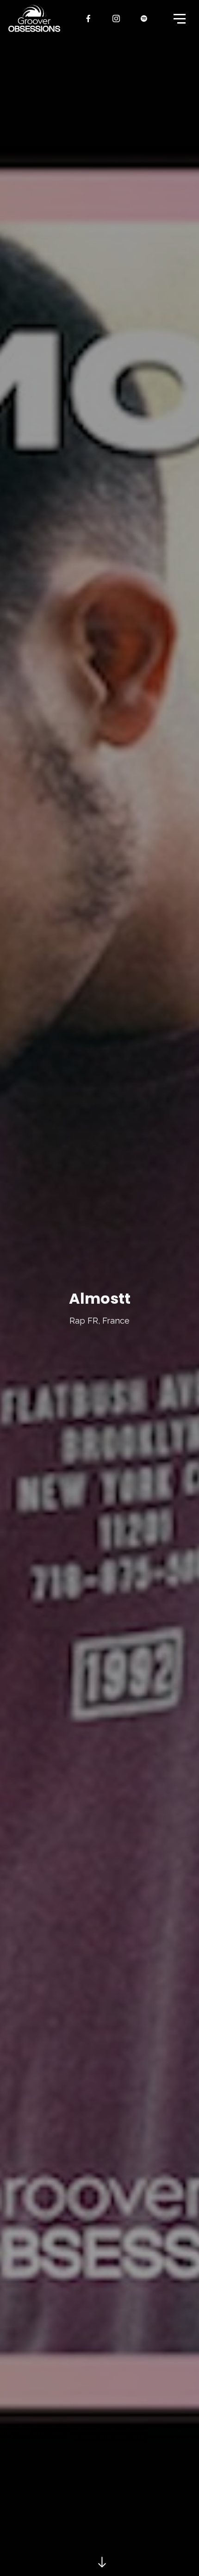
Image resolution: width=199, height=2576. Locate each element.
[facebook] (89, 19)
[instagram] (117, 19)
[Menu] (179, 18)
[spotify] (144, 19)
